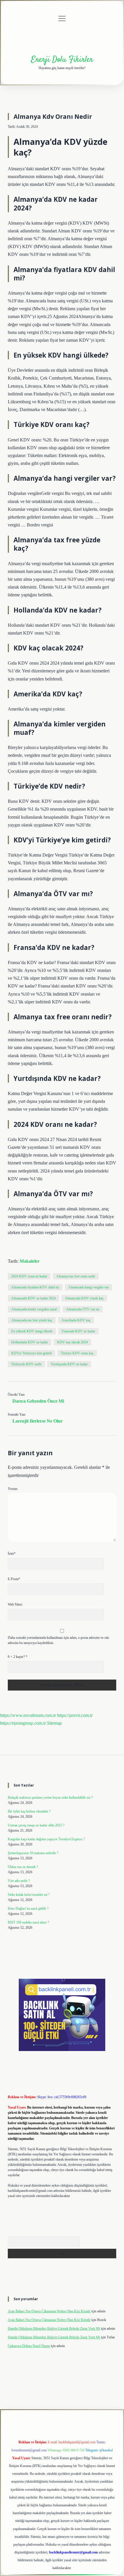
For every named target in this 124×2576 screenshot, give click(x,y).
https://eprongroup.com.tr (23, 1723)
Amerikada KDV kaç (76, 1320)
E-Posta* (14, 1579)
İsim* (12, 1554)
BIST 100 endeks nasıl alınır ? (28, 1922)
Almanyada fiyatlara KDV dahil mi (35, 1287)
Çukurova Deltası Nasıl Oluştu (29, 2346)
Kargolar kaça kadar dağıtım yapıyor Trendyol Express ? (46, 1839)
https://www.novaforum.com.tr (28, 1715)
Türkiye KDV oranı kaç (77, 1353)
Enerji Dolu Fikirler (62, 60)
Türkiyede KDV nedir (26, 1364)
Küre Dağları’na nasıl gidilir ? (28, 1909)
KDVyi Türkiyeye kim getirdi (31, 1353)
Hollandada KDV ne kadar (30, 1342)
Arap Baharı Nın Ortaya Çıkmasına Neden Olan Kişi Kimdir (49, 2311)
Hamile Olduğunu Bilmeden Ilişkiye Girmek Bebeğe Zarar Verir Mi (54, 2329)
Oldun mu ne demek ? (23, 1867)
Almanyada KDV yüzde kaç (84, 1298)
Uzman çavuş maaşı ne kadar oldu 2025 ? (36, 1825)
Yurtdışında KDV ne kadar (69, 1364)
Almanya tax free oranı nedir (76, 1276)
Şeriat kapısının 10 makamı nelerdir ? (33, 1853)
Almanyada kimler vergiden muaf (34, 1309)
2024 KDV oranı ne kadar (29, 1276)
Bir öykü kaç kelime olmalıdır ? (29, 1811)
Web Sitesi (15, 1604)
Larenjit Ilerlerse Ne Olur (37, 1421)
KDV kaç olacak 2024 (72, 1342)
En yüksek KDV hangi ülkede (32, 1331)
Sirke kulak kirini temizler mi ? (29, 1895)
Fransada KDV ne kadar (78, 1331)
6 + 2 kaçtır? (18, 1657)
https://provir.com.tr (75, 1715)
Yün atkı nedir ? (19, 1881)
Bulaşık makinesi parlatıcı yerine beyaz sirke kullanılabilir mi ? (50, 1798)
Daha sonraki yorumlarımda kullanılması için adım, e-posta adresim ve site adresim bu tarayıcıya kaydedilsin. (58, 1640)
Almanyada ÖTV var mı (83, 1309)
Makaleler (30, 1261)
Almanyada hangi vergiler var (89, 1287)
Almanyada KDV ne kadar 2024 (33, 1298)
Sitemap (54, 1723)
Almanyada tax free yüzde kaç (32, 1320)
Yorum (13, 1489)
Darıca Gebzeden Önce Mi (38, 1401)
